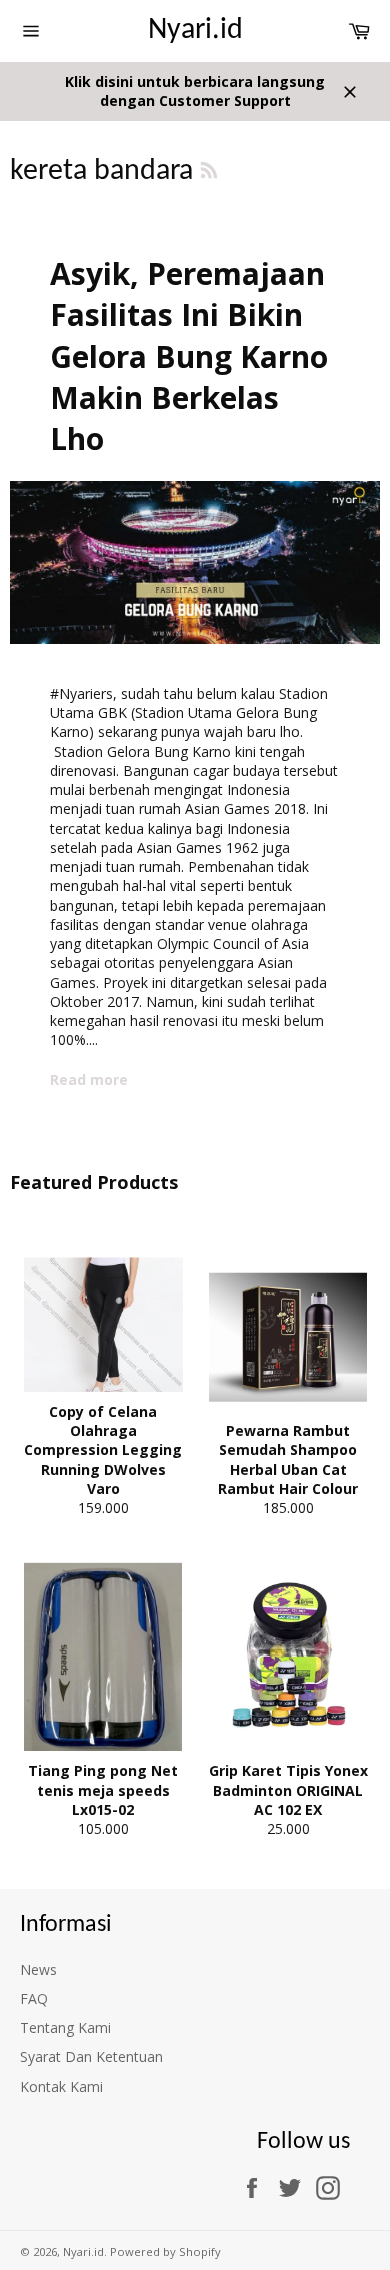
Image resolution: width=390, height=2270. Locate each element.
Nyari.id (195, 30)
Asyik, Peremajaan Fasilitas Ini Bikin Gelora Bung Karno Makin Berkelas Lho (189, 356)
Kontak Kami (61, 2086)
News (38, 1969)
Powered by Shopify (165, 2251)
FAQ (34, 1998)
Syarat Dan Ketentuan (91, 2056)
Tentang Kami (65, 2027)
